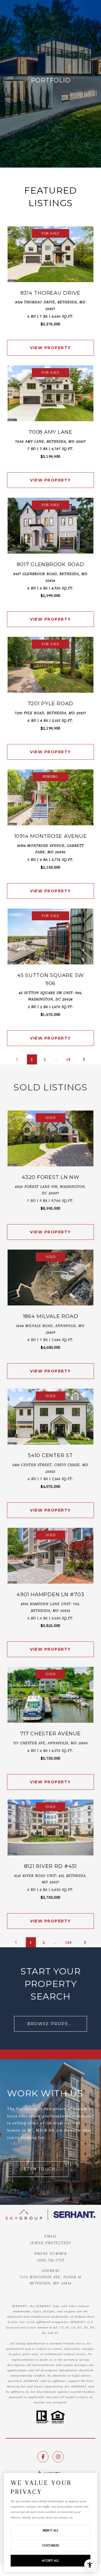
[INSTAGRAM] (58, 2457)
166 (68, 1942)
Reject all (51, 2530)
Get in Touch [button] (38, 2169)
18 (68, 1059)
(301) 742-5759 (50, 2260)
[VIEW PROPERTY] (51, 343)
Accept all (50, 2560)
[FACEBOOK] (43, 2457)
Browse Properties (55, 2024)
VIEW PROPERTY (50, 348)
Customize (50, 2545)
